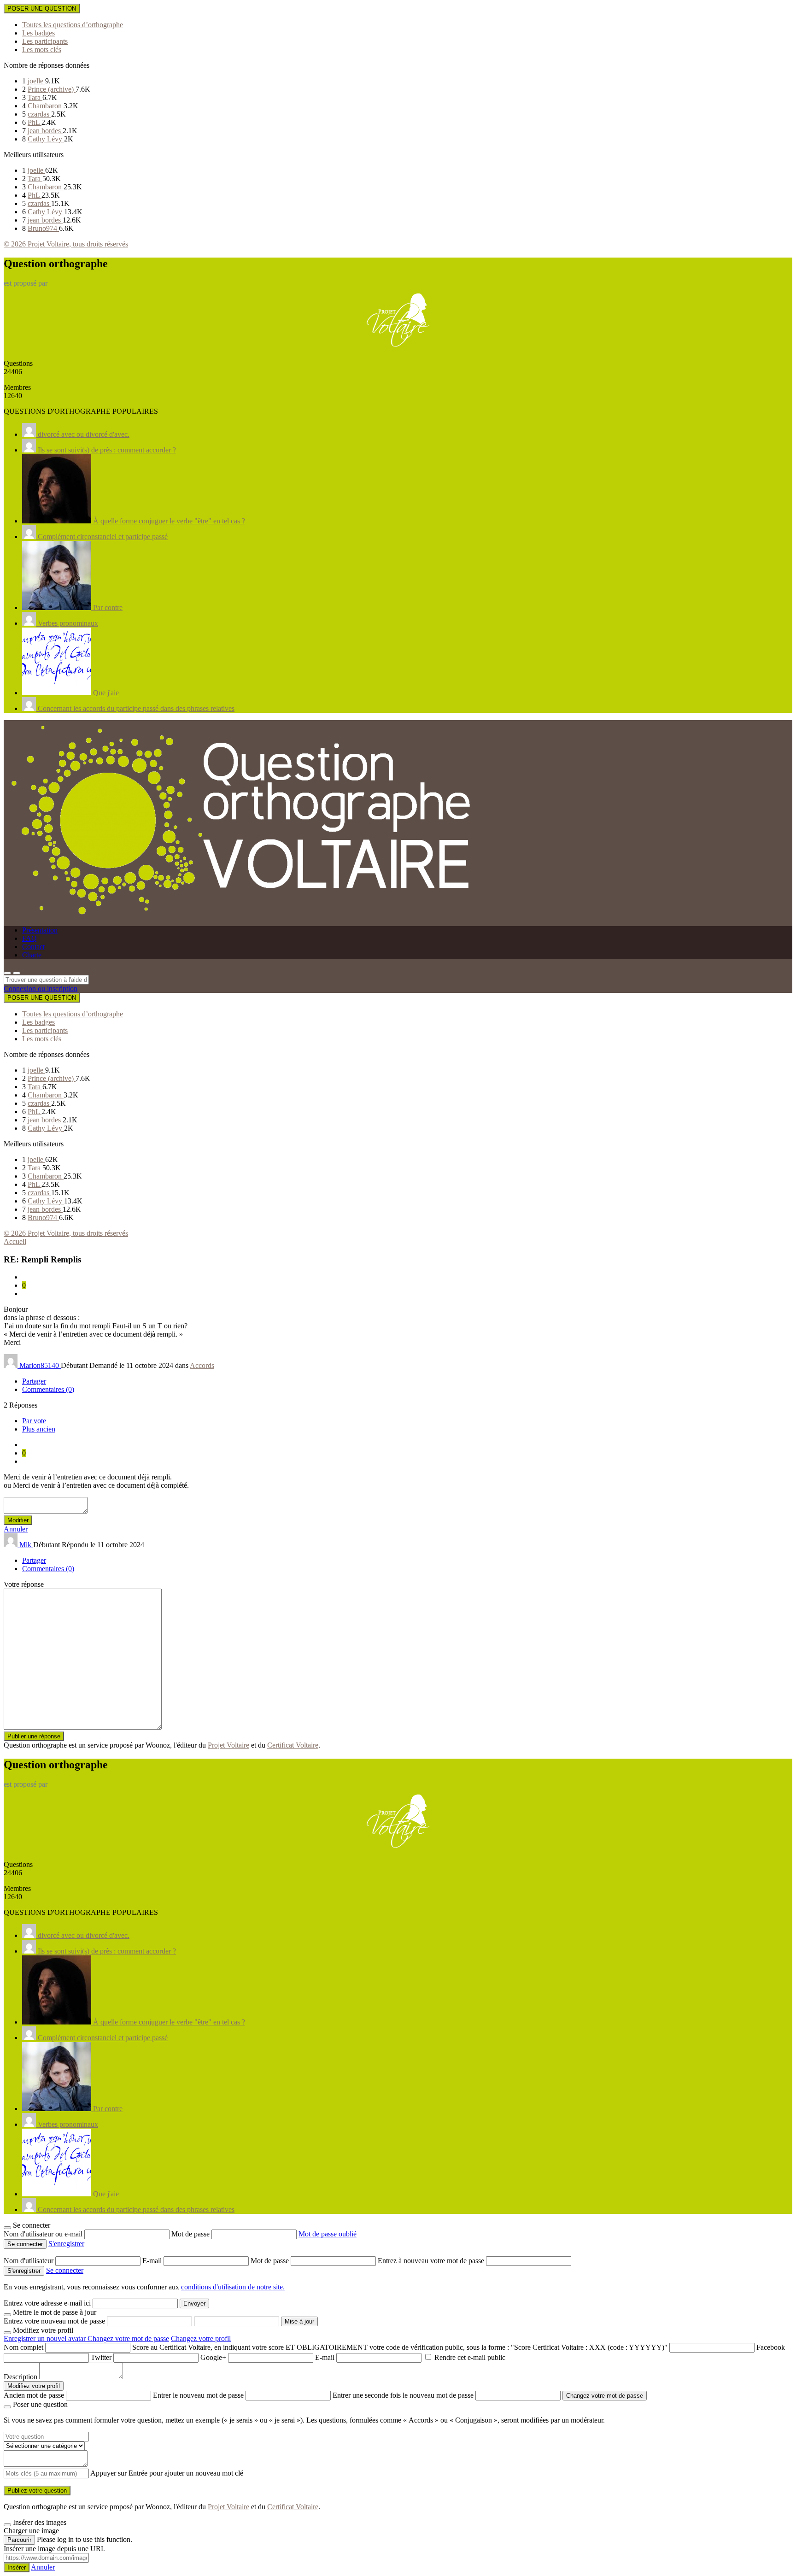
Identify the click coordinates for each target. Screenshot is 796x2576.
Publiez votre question (37, 2491)
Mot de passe (191, 2234)
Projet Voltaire (228, 1745)
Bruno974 (43, 228)
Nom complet (23, 2347)
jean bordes (45, 131)
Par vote (34, 1421)
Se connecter (65, 2270)
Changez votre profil (201, 2338)
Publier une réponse (34, 1736)
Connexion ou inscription (41, 989)
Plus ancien (39, 1429)
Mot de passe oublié (328, 2234)
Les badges (38, 33)
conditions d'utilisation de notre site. (233, 2287)
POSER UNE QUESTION (42, 9)
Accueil (15, 1241)
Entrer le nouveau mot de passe (198, 2395)
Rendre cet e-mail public (470, 2357)
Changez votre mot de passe (128, 2338)
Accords (202, 1365)
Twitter (101, 2357)
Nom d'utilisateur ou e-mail (44, 2234)
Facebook (771, 2347)
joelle (36, 81)
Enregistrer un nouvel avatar (46, 2338)
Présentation (40, 930)
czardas (39, 114)
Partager (34, 1381)
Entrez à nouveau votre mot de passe (432, 2261)
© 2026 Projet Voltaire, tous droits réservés (66, 244)
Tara (35, 97)
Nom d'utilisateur (29, 2261)
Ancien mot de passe (34, 2395)
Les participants (45, 41)
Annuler (16, 1529)
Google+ (213, 2357)
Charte (32, 955)
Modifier (18, 1520)
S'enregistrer (66, 2244)
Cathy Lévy (46, 139)
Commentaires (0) (48, 1389)
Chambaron (46, 106)
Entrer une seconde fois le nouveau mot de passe (403, 2395)
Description (20, 2377)
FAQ (29, 938)
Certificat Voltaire (293, 1745)
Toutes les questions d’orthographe (73, 25)
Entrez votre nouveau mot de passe (54, 2321)
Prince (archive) (52, 89)
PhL (35, 122)
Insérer (17, 2567)
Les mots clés (42, 50)
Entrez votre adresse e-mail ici (47, 2303)
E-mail (153, 2261)
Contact (33, 947)
